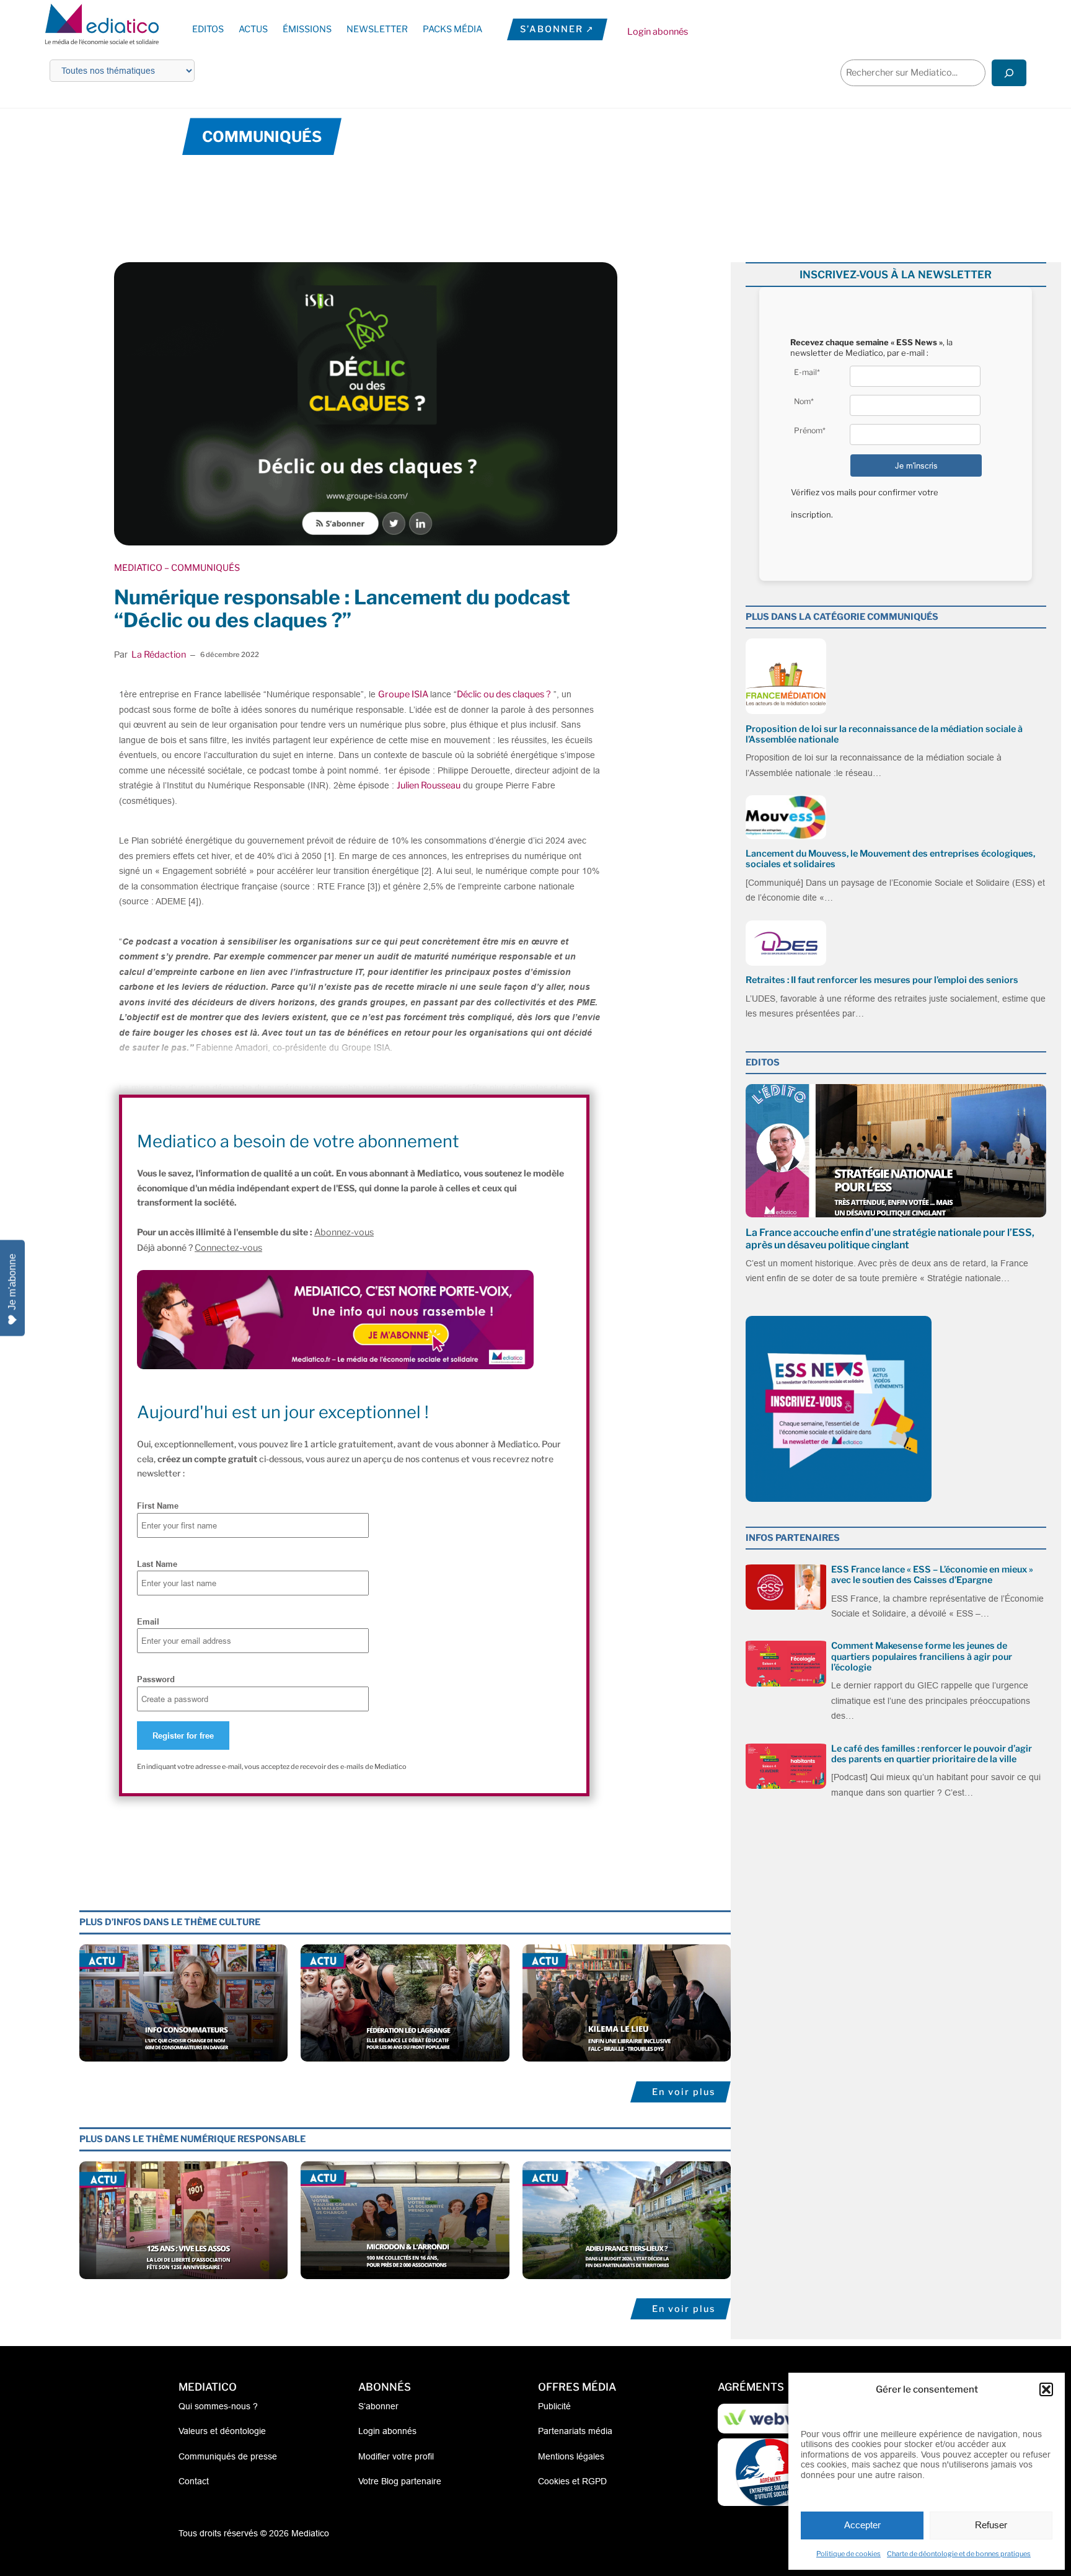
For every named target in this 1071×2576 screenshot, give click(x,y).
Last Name (157, 1564)
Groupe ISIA (404, 694)
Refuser (991, 2525)
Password (156, 1679)
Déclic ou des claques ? (504, 694)
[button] (1046, 2389)
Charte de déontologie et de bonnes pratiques (959, 2554)
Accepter (862, 2525)
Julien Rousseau (429, 785)
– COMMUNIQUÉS (201, 568)
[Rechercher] (1009, 73)
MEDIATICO (138, 568)
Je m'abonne (12, 1282)
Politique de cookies (848, 2554)
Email (148, 1621)
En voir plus (684, 2092)
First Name (158, 1506)
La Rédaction (159, 655)
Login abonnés (658, 32)
